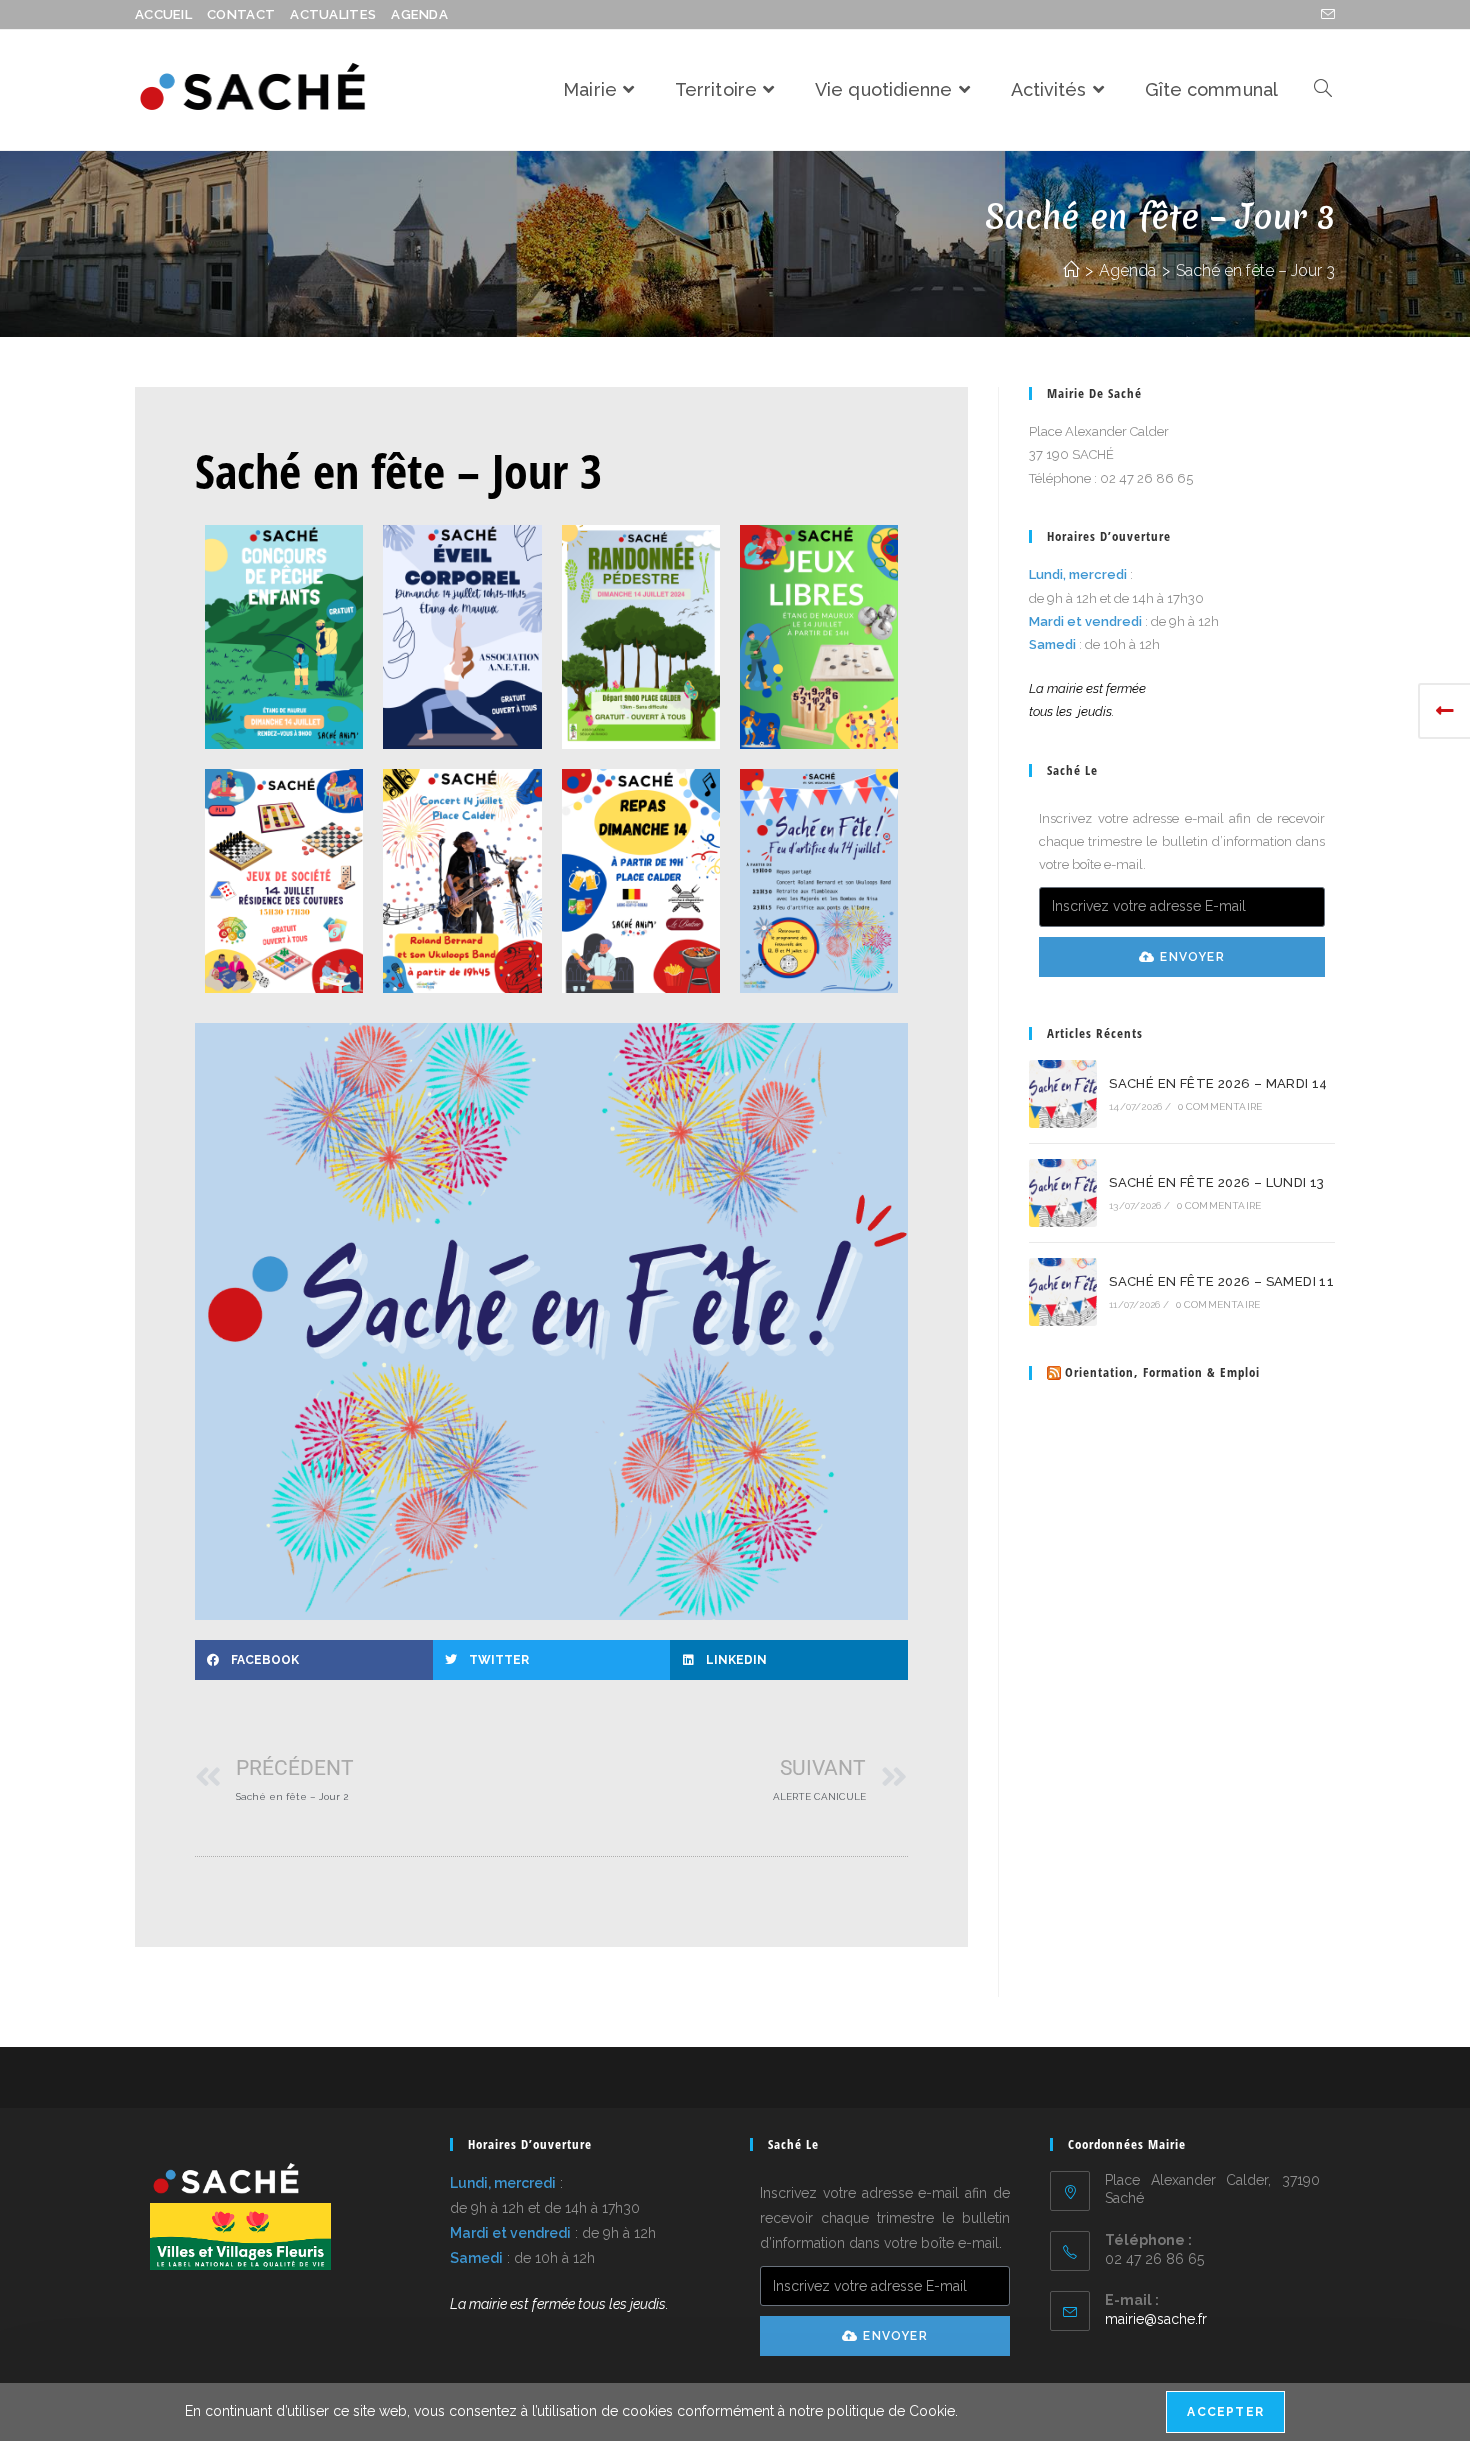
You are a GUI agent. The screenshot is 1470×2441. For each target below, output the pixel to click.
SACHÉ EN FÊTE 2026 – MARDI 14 (1218, 1083)
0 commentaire (1220, 1106)
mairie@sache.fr (1156, 2319)
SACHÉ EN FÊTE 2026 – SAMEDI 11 (1221, 1281)
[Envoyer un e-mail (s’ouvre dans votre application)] (1325, 15)
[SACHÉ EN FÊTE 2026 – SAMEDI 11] (1063, 1292)
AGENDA (419, 14)
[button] (314, 1660)
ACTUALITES (333, 14)
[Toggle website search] (1323, 90)
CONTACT (241, 14)
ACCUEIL (163, 14)
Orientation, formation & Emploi (1162, 1372)
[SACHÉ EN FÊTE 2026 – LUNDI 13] (1063, 1193)
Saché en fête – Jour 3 (1255, 270)
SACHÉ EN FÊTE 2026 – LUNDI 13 (1217, 1182)
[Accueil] (1071, 270)
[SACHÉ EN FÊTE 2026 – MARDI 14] (1063, 1094)
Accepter (1225, 2412)
